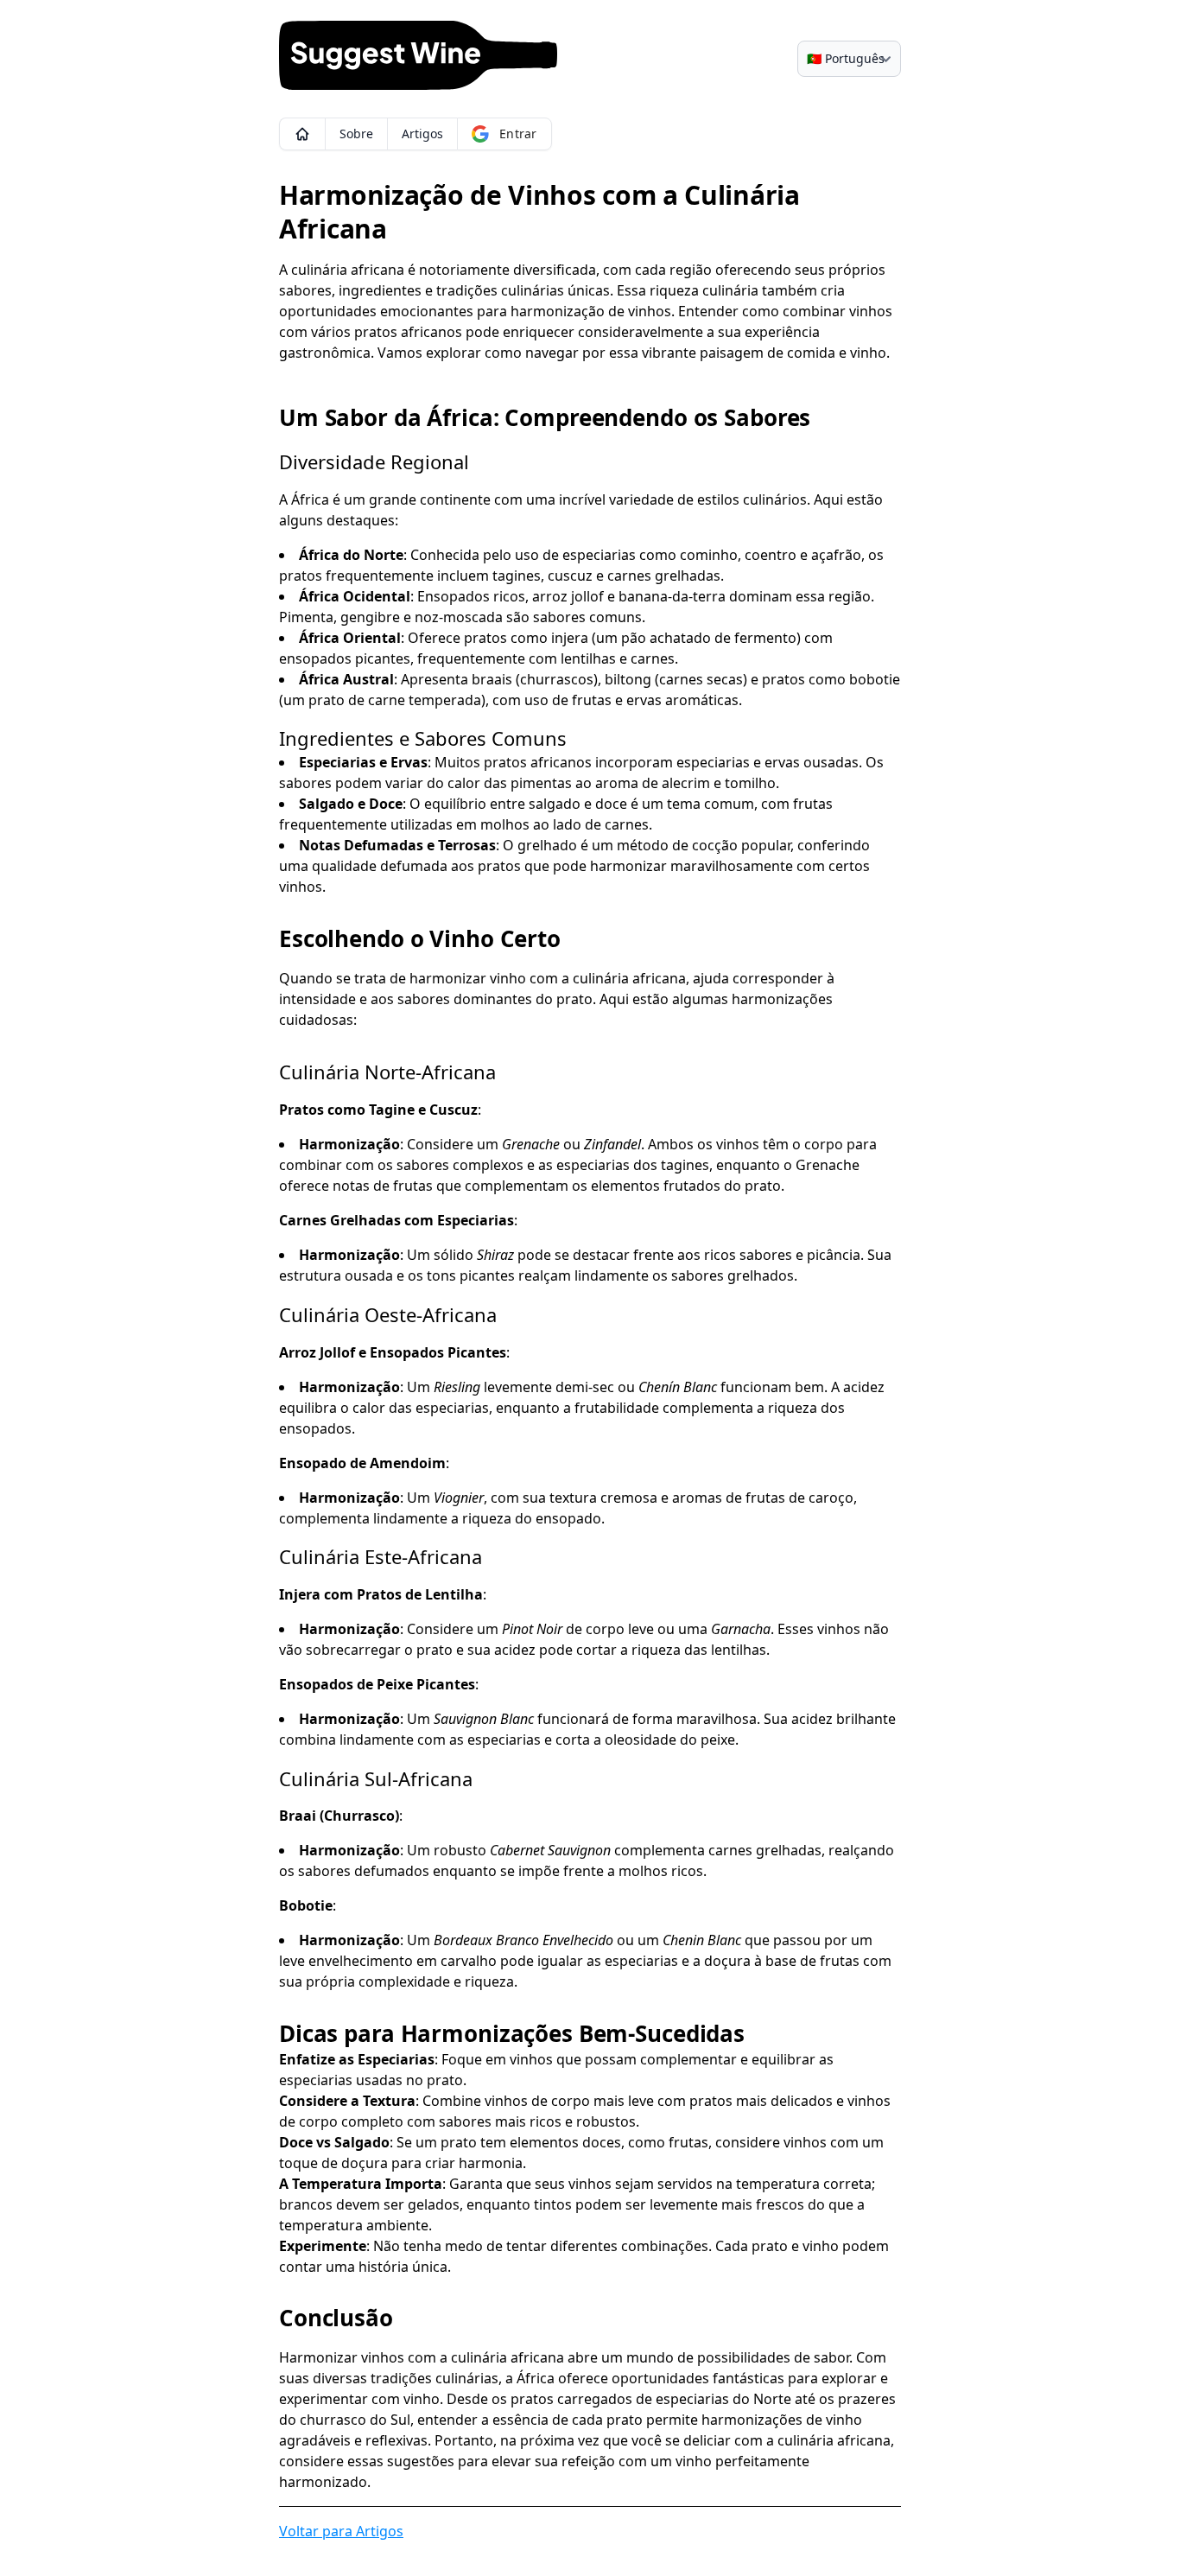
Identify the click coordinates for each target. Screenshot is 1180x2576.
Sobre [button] (356, 134)
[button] (302, 134)
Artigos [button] (422, 134)
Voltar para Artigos (341, 2531)
